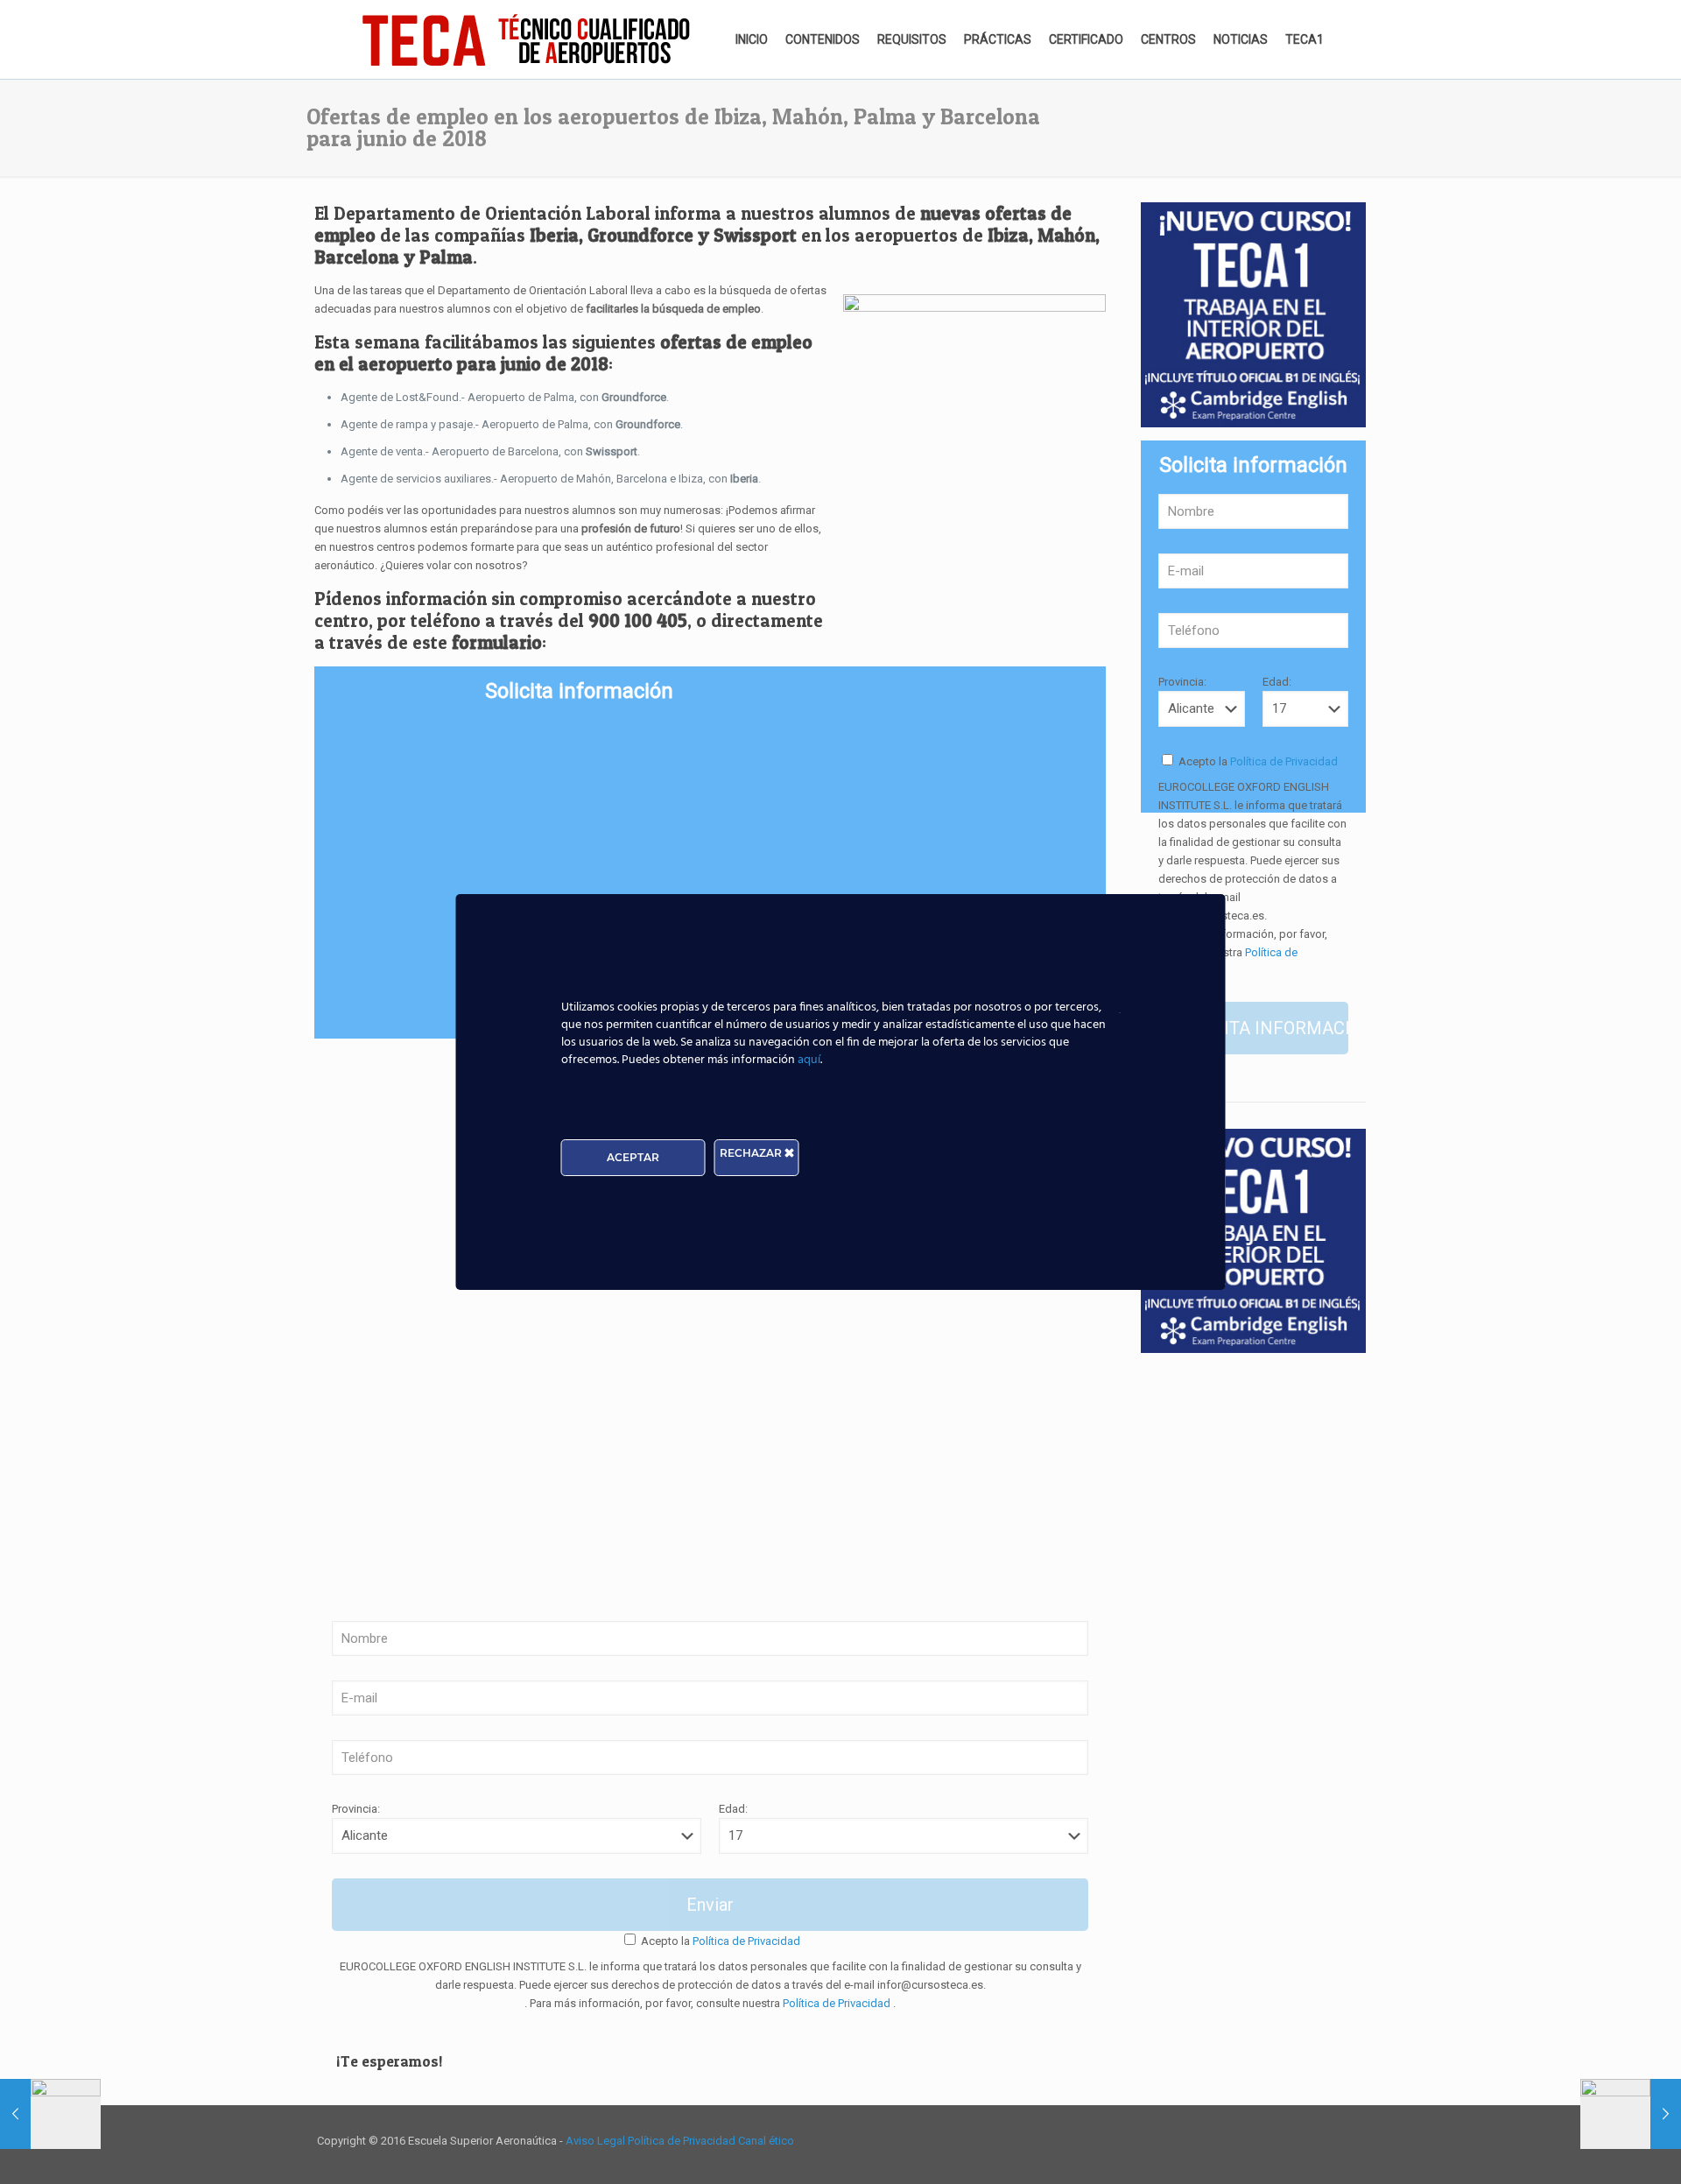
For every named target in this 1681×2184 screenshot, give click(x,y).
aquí (809, 1060)
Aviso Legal (597, 2141)
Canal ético (766, 2141)
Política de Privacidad (745, 1941)
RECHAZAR (752, 1153)
